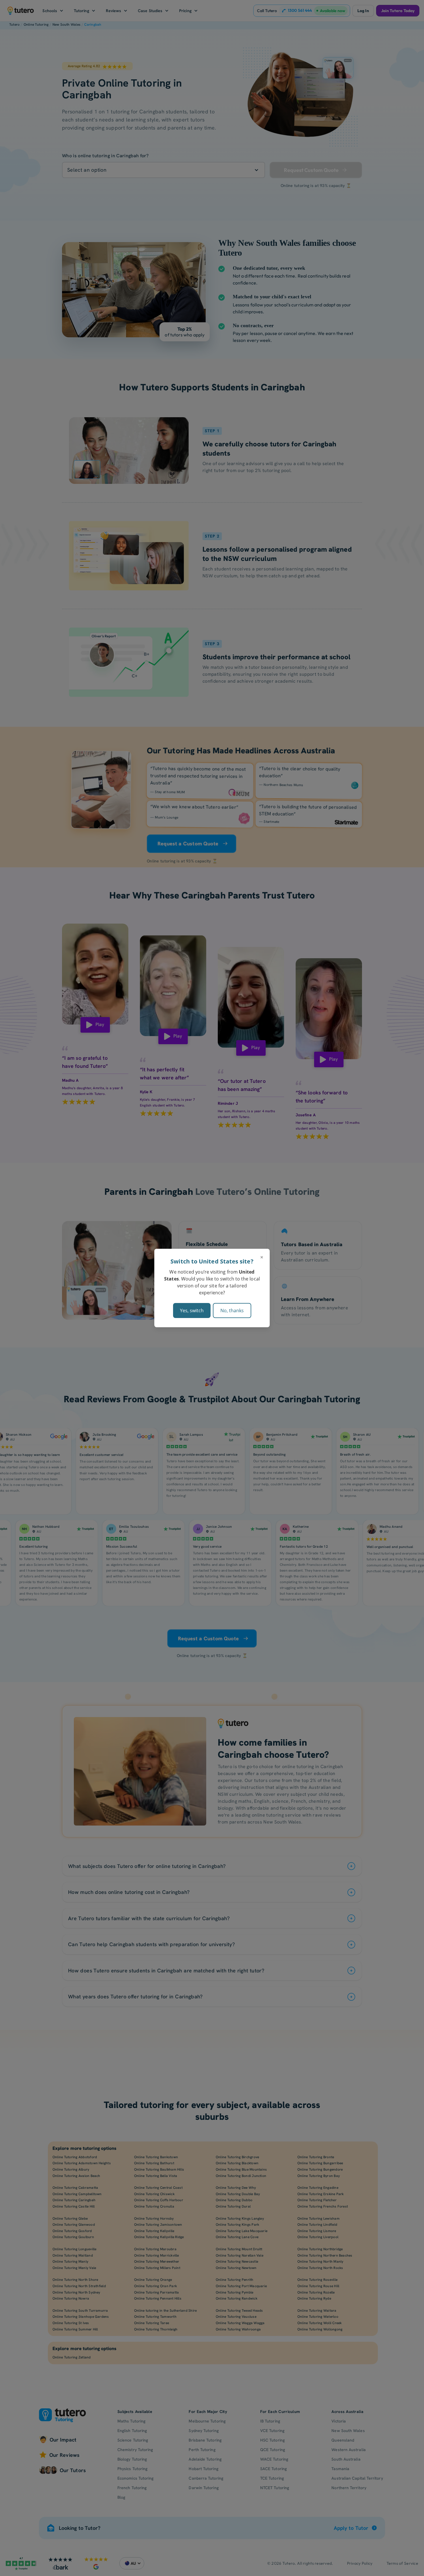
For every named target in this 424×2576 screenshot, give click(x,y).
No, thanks (232, 1311)
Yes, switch (192, 1311)
